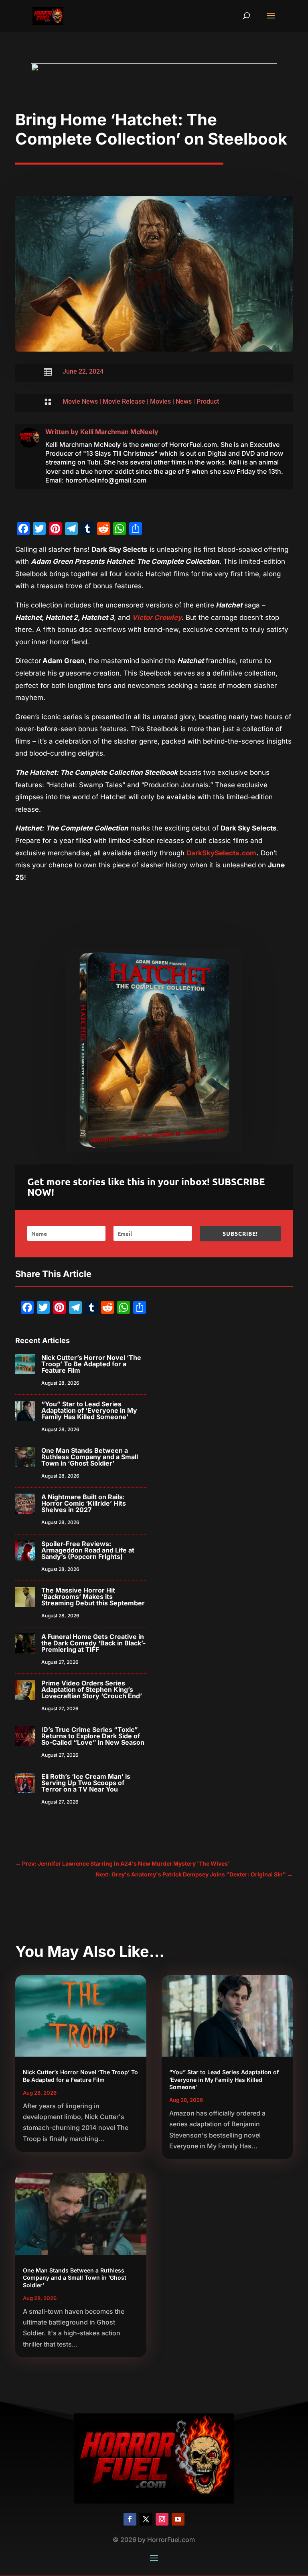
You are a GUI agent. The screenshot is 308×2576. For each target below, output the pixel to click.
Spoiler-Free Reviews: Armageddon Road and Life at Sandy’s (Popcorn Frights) (88, 1550)
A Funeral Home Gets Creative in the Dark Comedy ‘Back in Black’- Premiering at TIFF (93, 1643)
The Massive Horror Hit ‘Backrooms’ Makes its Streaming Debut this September (93, 1597)
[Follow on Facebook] (130, 2519)
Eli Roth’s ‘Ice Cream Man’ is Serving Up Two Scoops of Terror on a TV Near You (86, 1783)
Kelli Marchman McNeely (119, 432)
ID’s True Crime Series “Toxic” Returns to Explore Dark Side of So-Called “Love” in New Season (93, 1736)
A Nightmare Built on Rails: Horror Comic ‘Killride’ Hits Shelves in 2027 (84, 1503)
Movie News (80, 401)
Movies (160, 401)
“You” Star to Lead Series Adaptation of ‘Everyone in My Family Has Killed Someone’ (89, 1410)
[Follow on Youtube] (178, 2519)
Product (208, 401)
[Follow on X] (146, 2519)
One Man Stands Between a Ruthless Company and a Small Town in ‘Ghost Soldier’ (90, 1457)
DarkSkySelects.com (221, 853)
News (184, 401)
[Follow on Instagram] (162, 2519)
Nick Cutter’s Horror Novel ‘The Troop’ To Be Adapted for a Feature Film (91, 1364)
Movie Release (124, 401)
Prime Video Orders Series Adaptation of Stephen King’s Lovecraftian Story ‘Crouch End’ (92, 1689)
